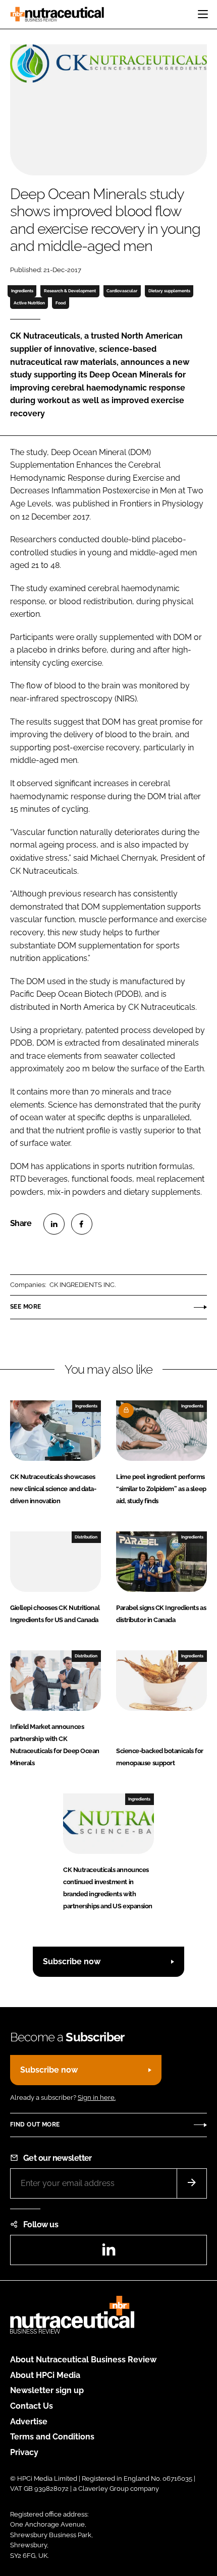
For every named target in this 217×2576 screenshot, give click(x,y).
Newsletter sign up (47, 2390)
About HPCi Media (45, 2375)
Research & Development (70, 291)
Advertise (29, 2422)
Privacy (24, 2452)
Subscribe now (72, 1961)
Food (61, 303)
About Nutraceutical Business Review (83, 2360)
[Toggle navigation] (203, 14)
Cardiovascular (122, 291)
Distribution (86, 1537)
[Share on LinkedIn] (54, 1224)
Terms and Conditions (52, 2437)
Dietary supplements (169, 291)
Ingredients (22, 291)
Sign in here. (97, 2098)
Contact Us (32, 2406)
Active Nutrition (29, 303)
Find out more (35, 2124)
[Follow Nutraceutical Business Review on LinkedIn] (108, 2253)
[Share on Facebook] (82, 1224)
